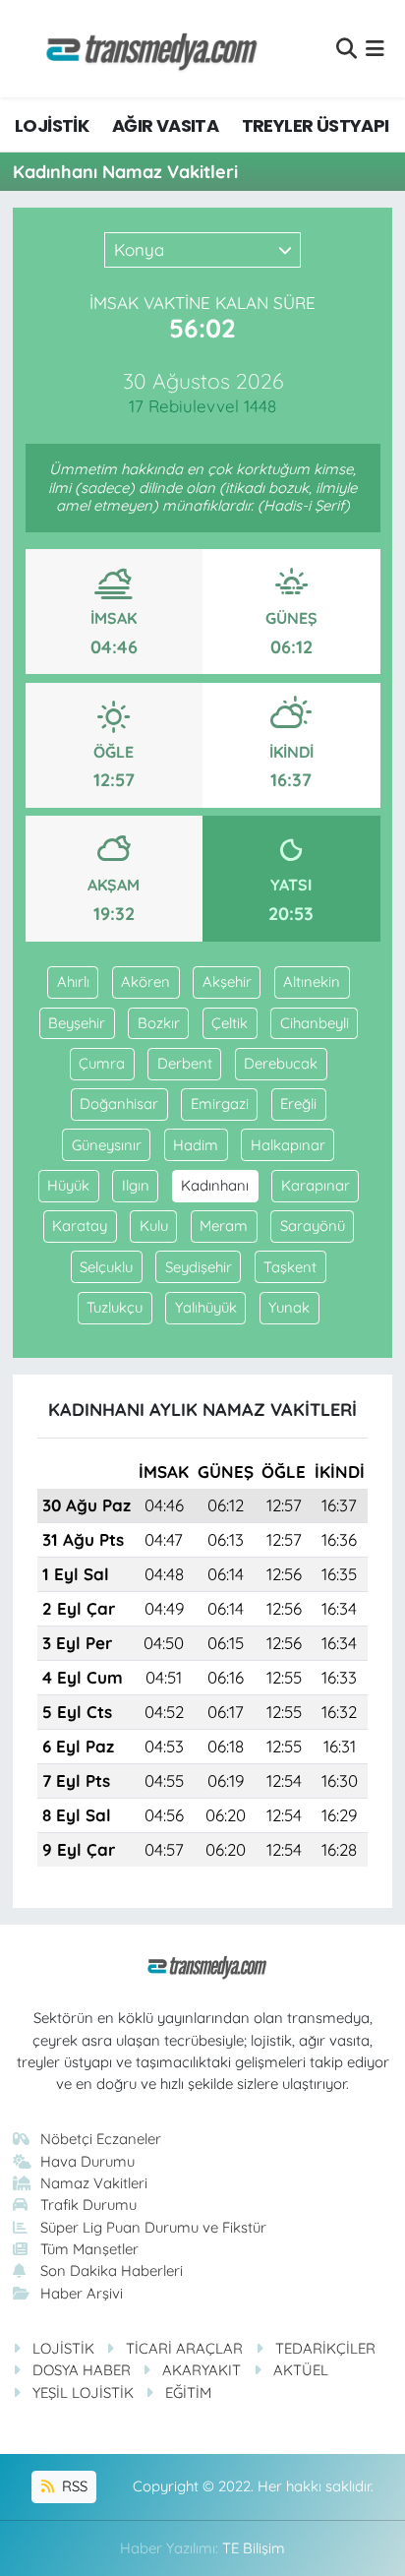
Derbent (185, 1063)
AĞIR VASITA (165, 125)
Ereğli (298, 1104)
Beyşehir (77, 1023)
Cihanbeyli (315, 1023)
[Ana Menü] (375, 49)
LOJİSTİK (52, 125)
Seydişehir (199, 1267)
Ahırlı (73, 981)
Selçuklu (106, 1267)
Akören (145, 981)
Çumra (102, 1063)
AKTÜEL (301, 2370)
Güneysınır (107, 1145)
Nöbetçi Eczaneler (101, 2139)
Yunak (289, 1307)
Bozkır (159, 1023)
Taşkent (290, 1267)
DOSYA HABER (82, 2370)
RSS (73, 2486)
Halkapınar (288, 1145)
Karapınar (316, 1185)
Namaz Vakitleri (94, 2183)
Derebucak (281, 1063)
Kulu (154, 1226)
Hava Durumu (87, 2161)
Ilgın (136, 1185)
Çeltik (230, 1023)
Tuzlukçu (115, 1307)
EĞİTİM (188, 2392)
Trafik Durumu (88, 2205)
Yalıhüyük (206, 1307)
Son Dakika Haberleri (112, 2270)
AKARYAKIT (202, 2370)
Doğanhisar (119, 1104)
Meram (224, 1226)
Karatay (80, 1226)
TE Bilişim (254, 2548)
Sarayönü (313, 1226)
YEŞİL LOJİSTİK (83, 2392)
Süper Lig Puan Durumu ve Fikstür (153, 2227)
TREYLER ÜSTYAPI (316, 125)
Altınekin (312, 981)
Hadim (196, 1145)
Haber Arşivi (82, 2293)
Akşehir (227, 981)
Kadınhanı (215, 1185)
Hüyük (68, 1185)
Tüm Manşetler (89, 2249)
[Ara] (347, 49)
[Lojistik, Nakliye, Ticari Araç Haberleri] (144, 49)
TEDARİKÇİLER (325, 2348)
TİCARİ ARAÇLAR (184, 2348)
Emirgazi (220, 1104)
